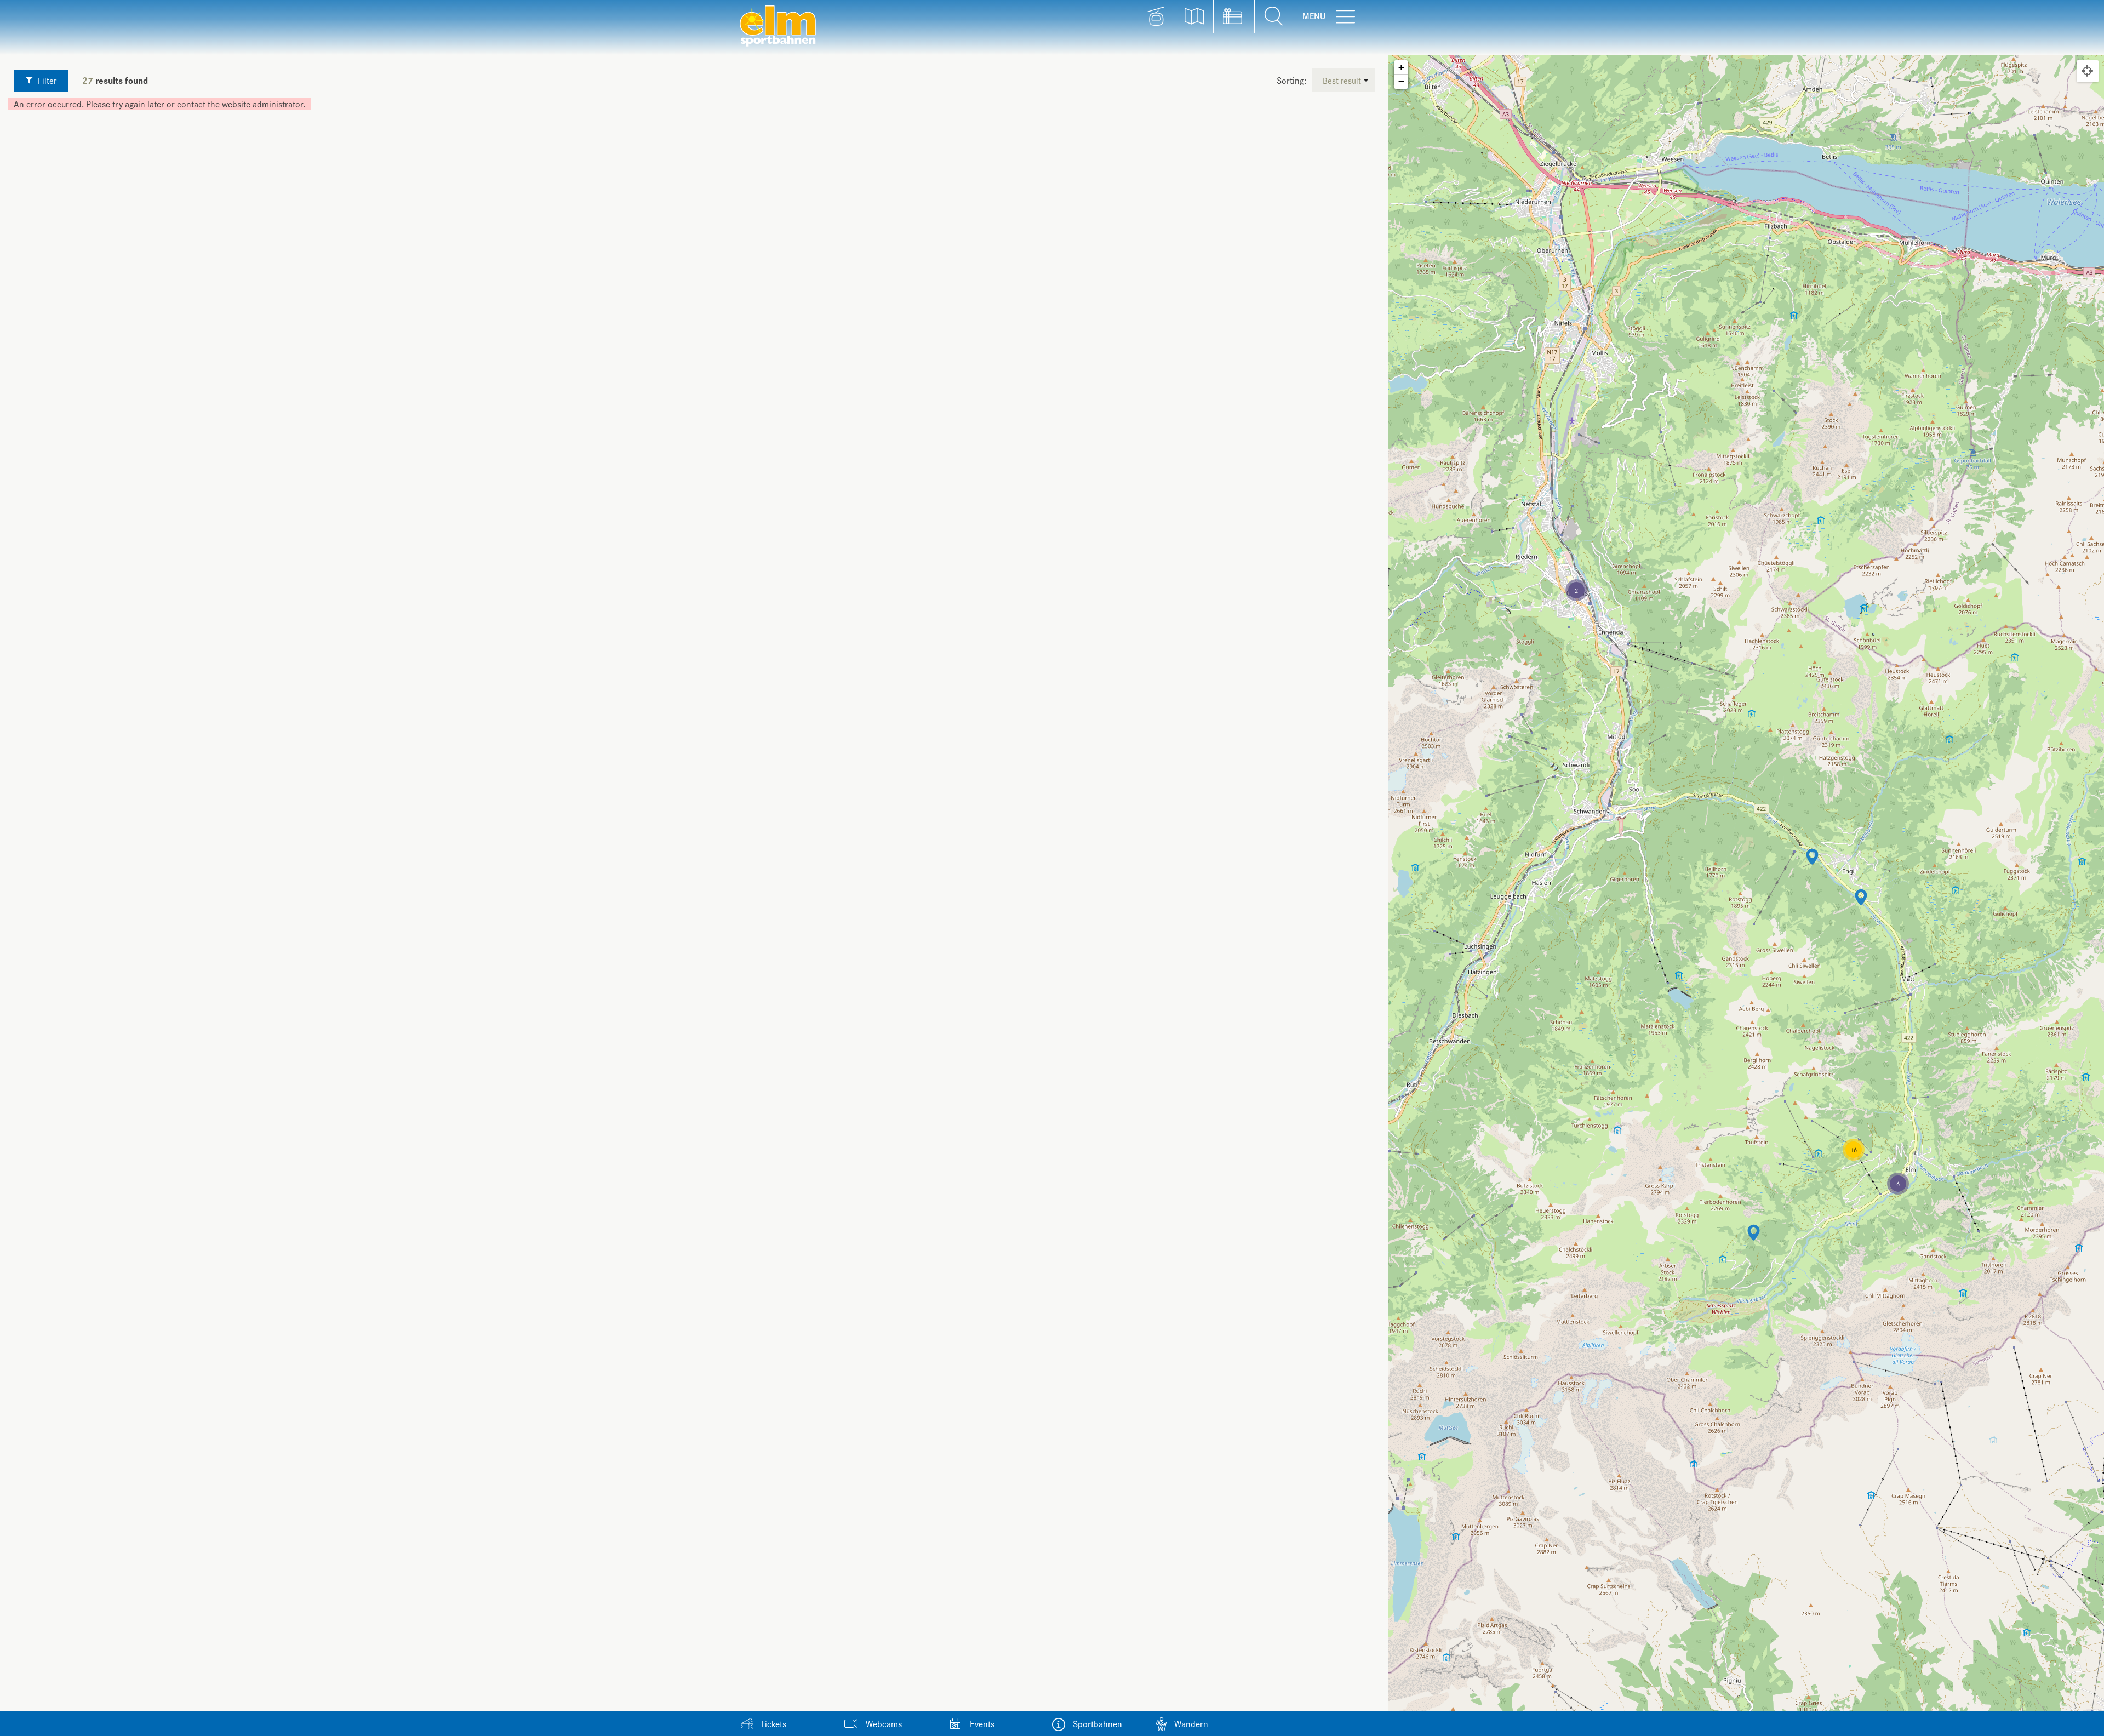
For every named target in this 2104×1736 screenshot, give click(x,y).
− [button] (1401, 81)
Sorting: (1291, 80)
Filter (46, 80)
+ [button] (1401, 67)
